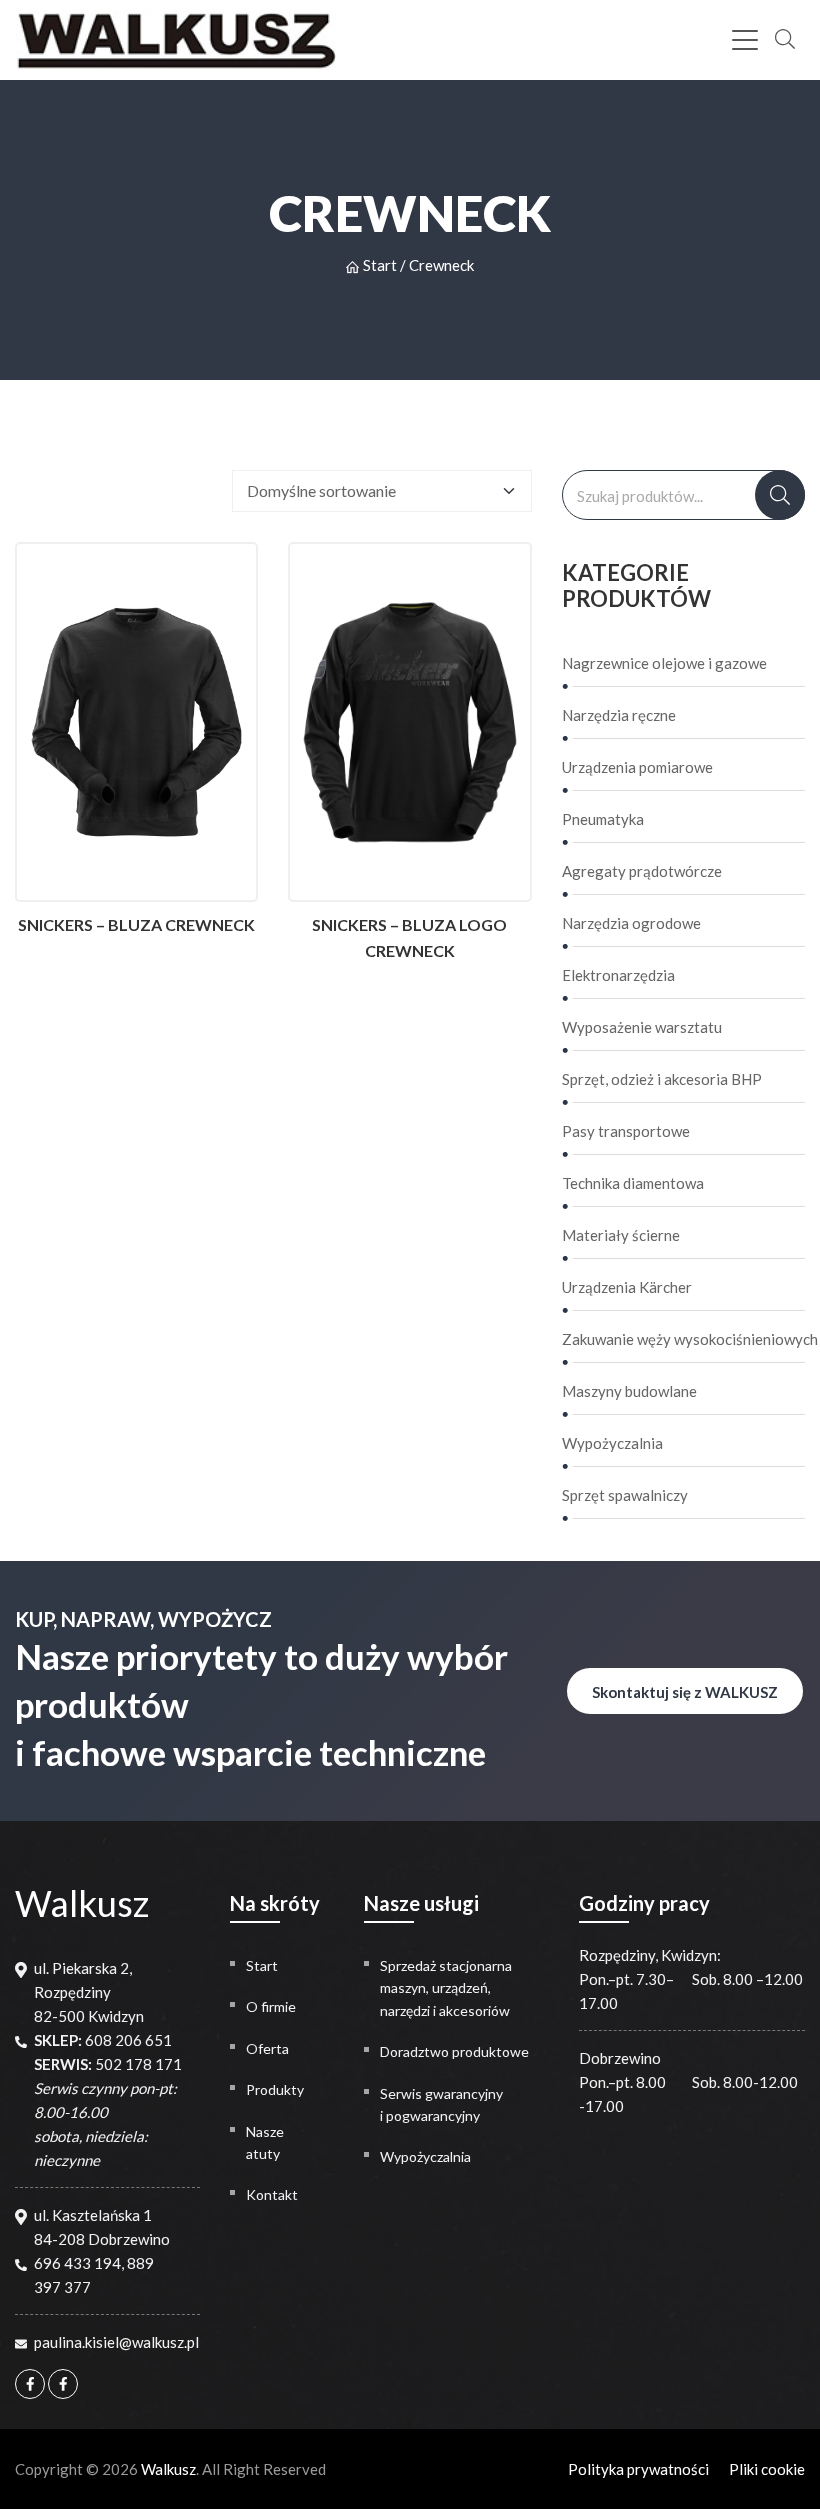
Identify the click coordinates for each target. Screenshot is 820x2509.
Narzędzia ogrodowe (631, 923)
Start (380, 265)
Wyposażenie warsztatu (642, 1027)
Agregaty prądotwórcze (642, 871)
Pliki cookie (767, 2469)
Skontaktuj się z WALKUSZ (685, 1692)
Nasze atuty (265, 2142)
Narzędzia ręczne (619, 715)
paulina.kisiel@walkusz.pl (116, 2342)
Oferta (267, 2048)
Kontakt (272, 2194)
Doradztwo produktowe (454, 2051)
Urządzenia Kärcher (627, 1287)
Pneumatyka (603, 819)
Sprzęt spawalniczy (625, 1495)
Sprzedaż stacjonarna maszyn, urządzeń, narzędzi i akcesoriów (446, 1988)
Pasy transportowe (626, 1131)
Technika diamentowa (633, 1183)
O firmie (271, 2006)
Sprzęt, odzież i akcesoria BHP (662, 1079)
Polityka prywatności (638, 2469)
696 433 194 (77, 2263)
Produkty (275, 2089)
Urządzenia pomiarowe (637, 767)
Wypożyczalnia (612, 1443)
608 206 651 (128, 2040)
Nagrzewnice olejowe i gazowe (664, 663)
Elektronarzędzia (618, 975)
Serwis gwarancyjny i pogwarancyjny (441, 2104)
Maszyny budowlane (629, 1391)
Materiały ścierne (621, 1235)
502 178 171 (138, 2064)
